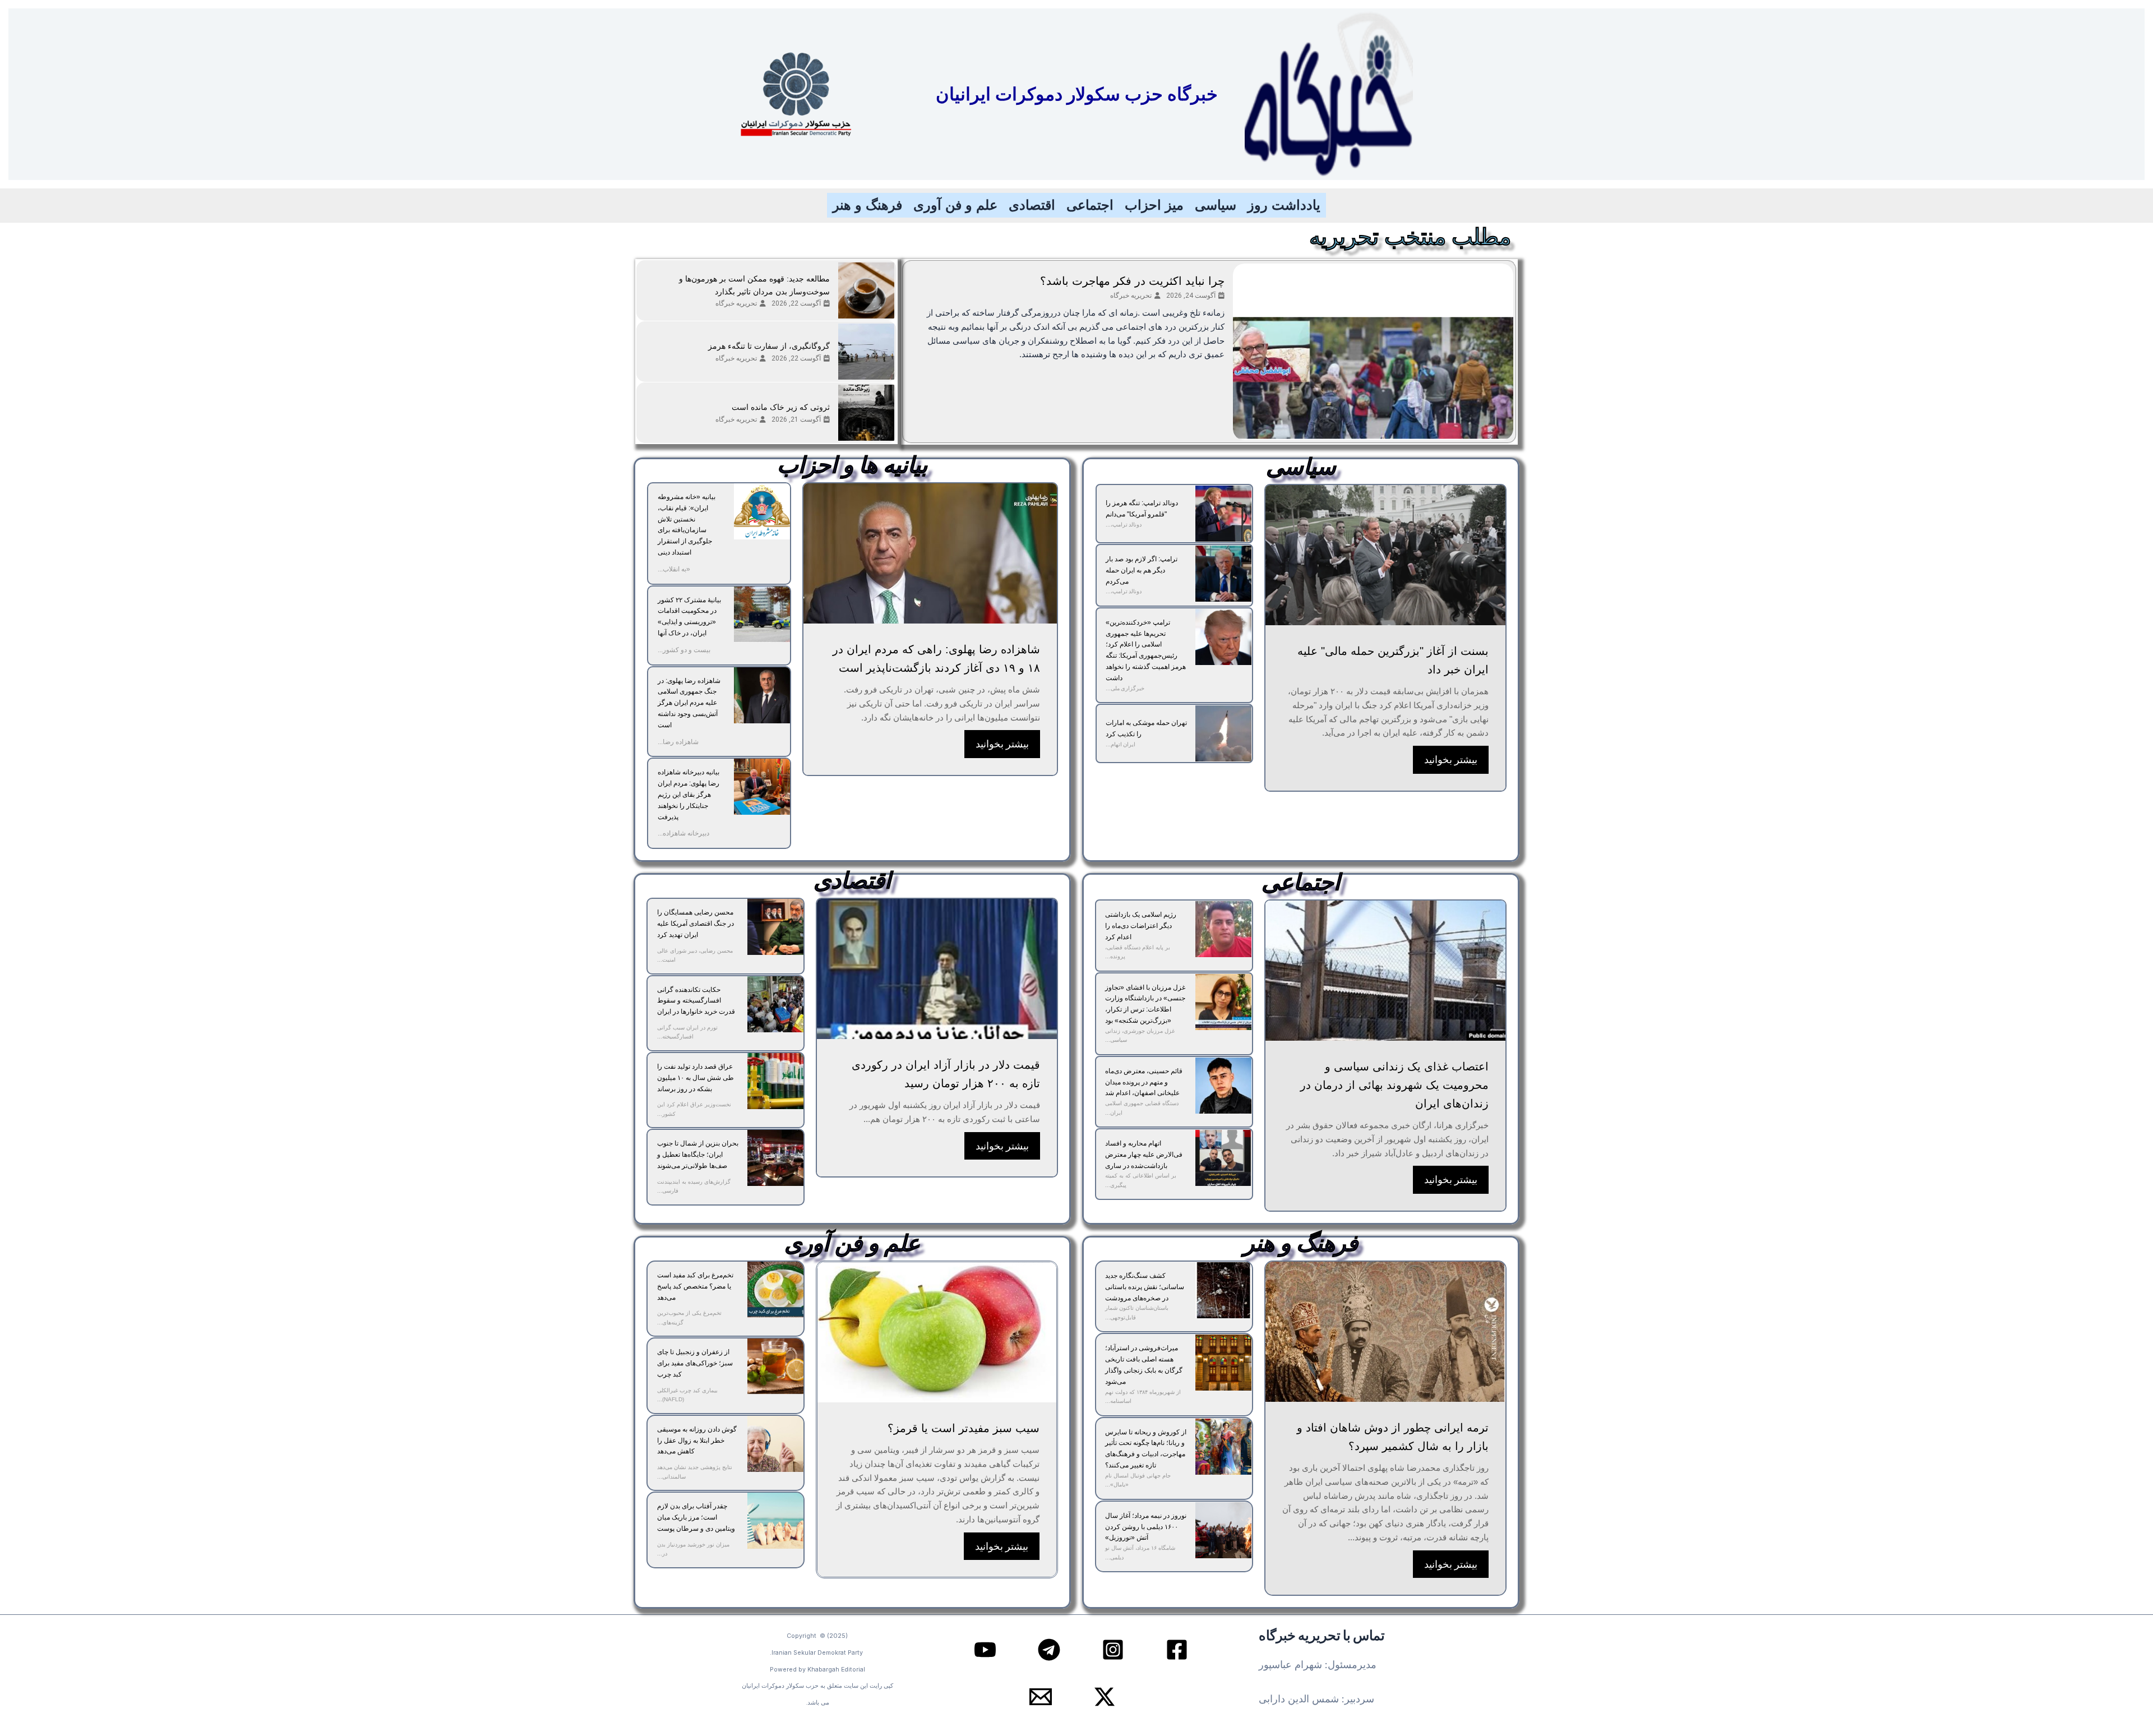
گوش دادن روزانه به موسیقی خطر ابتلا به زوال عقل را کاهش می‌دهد (697, 1440)
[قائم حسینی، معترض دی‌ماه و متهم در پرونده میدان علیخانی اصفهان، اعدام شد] (1223, 1086)
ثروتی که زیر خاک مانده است (781, 407)
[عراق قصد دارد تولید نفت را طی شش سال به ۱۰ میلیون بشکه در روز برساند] (775, 1081)
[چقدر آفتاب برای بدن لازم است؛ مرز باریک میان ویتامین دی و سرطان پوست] (775, 1521)
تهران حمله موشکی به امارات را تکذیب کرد (1146, 728)
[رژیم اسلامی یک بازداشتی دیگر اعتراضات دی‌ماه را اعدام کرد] (1223, 929)
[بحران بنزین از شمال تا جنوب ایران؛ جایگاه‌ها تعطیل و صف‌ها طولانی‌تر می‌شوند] (775, 1158)
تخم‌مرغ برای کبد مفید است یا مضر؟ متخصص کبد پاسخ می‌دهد (695, 1286)
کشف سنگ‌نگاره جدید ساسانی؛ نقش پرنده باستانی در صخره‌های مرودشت (1145, 1287)
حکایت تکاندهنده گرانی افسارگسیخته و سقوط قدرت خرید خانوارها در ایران (696, 1001)
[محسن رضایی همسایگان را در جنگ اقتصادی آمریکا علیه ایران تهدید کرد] (775, 927)
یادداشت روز (1284, 205)
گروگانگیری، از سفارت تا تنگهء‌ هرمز (769, 346)
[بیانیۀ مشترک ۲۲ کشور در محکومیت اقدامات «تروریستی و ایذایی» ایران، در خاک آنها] (762, 615)
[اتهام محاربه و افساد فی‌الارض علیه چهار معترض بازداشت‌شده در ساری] (1223, 1158)
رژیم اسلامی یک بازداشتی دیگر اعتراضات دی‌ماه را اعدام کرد (1141, 926)
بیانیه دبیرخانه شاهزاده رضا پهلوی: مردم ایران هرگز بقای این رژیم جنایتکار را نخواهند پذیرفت (689, 794)
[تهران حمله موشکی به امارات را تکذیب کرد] (1223, 733)
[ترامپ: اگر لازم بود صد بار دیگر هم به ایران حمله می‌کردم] (1223, 574)
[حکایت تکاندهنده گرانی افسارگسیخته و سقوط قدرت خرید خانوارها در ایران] (775, 1004)
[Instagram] (1113, 1650)
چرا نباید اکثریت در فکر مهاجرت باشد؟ (1132, 281)
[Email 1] (1041, 1697)
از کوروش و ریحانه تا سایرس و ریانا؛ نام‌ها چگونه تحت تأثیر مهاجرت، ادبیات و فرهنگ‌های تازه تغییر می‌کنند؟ (1146, 1449)
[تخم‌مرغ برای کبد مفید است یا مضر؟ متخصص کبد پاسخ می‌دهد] (775, 1290)
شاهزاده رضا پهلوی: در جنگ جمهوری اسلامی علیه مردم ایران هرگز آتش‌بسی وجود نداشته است (689, 703)
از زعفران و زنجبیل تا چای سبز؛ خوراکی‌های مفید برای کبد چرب (695, 1363)
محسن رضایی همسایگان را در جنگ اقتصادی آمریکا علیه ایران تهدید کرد (696, 924)
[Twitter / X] (1105, 1697)
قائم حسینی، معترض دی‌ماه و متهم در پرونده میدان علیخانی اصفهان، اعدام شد (1144, 1082)
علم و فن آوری (955, 205)
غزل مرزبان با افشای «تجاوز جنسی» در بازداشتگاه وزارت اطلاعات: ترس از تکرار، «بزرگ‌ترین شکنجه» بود (1145, 1004)
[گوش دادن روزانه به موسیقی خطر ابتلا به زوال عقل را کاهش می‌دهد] (775, 1444)
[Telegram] (1049, 1650)
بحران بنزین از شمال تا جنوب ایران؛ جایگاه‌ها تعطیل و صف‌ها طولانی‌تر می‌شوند (698, 1155)
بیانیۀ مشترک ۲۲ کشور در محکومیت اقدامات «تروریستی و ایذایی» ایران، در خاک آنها (689, 617)
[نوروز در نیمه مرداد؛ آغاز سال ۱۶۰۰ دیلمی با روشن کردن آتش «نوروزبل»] (1223, 1530)
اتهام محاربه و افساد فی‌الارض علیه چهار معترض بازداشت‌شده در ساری (1144, 1155)
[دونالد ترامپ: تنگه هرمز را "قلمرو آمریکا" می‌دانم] (1223, 514)
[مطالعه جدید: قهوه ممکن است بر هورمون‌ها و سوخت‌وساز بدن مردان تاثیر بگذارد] (866, 290)
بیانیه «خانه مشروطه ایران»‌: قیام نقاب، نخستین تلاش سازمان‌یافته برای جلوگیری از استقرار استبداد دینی (687, 525)
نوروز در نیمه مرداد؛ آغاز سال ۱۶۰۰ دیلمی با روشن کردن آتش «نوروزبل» (1146, 1527)
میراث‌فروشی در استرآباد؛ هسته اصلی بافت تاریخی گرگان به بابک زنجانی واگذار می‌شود (1144, 1365)
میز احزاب (1154, 205)
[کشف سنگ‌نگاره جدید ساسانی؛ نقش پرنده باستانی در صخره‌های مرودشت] (1223, 1290)
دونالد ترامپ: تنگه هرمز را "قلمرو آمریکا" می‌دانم (1142, 509)
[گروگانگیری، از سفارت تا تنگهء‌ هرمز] (866, 352)
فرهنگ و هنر (867, 205)
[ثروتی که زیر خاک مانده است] (866, 413)
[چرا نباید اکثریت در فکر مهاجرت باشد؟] (1373, 352)
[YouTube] (985, 1650)
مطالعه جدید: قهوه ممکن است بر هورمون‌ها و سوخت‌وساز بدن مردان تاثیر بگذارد (754, 285)
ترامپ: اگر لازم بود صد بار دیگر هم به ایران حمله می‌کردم (1142, 570)
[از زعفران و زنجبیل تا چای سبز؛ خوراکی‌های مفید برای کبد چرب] (775, 1366)
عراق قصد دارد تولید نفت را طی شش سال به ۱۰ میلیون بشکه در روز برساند (696, 1078)
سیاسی (1216, 205)
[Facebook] (1177, 1650)
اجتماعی (1090, 205)
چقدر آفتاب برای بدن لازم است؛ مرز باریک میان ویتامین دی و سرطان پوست (696, 1517)
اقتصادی (1032, 205)
